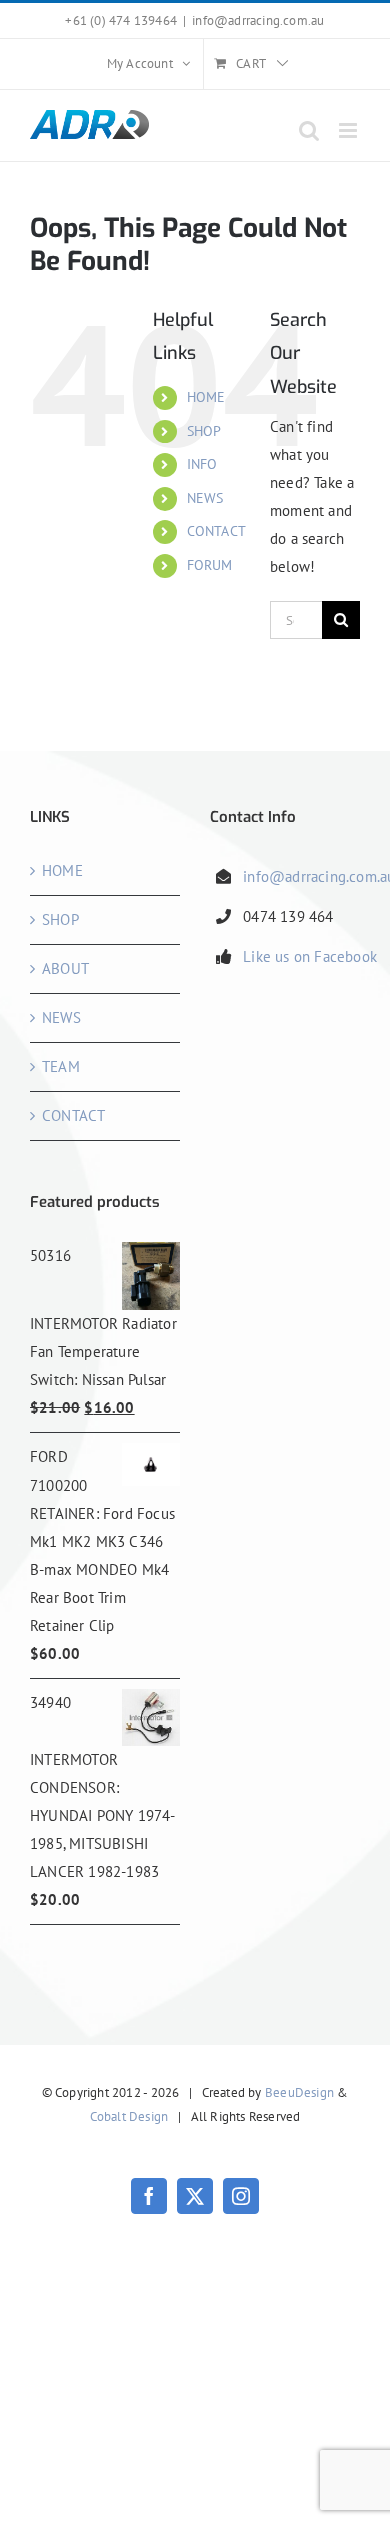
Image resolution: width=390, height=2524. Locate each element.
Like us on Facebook (310, 956)
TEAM (61, 1066)
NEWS (205, 498)
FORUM (210, 565)
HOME (206, 397)
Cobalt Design (129, 2116)
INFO (202, 464)
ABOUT (65, 968)
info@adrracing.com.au (258, 20)
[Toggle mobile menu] (349, 130)
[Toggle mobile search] (309, 130)
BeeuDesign (299, 2092)
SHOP (204, 431)
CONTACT (216, 531)
